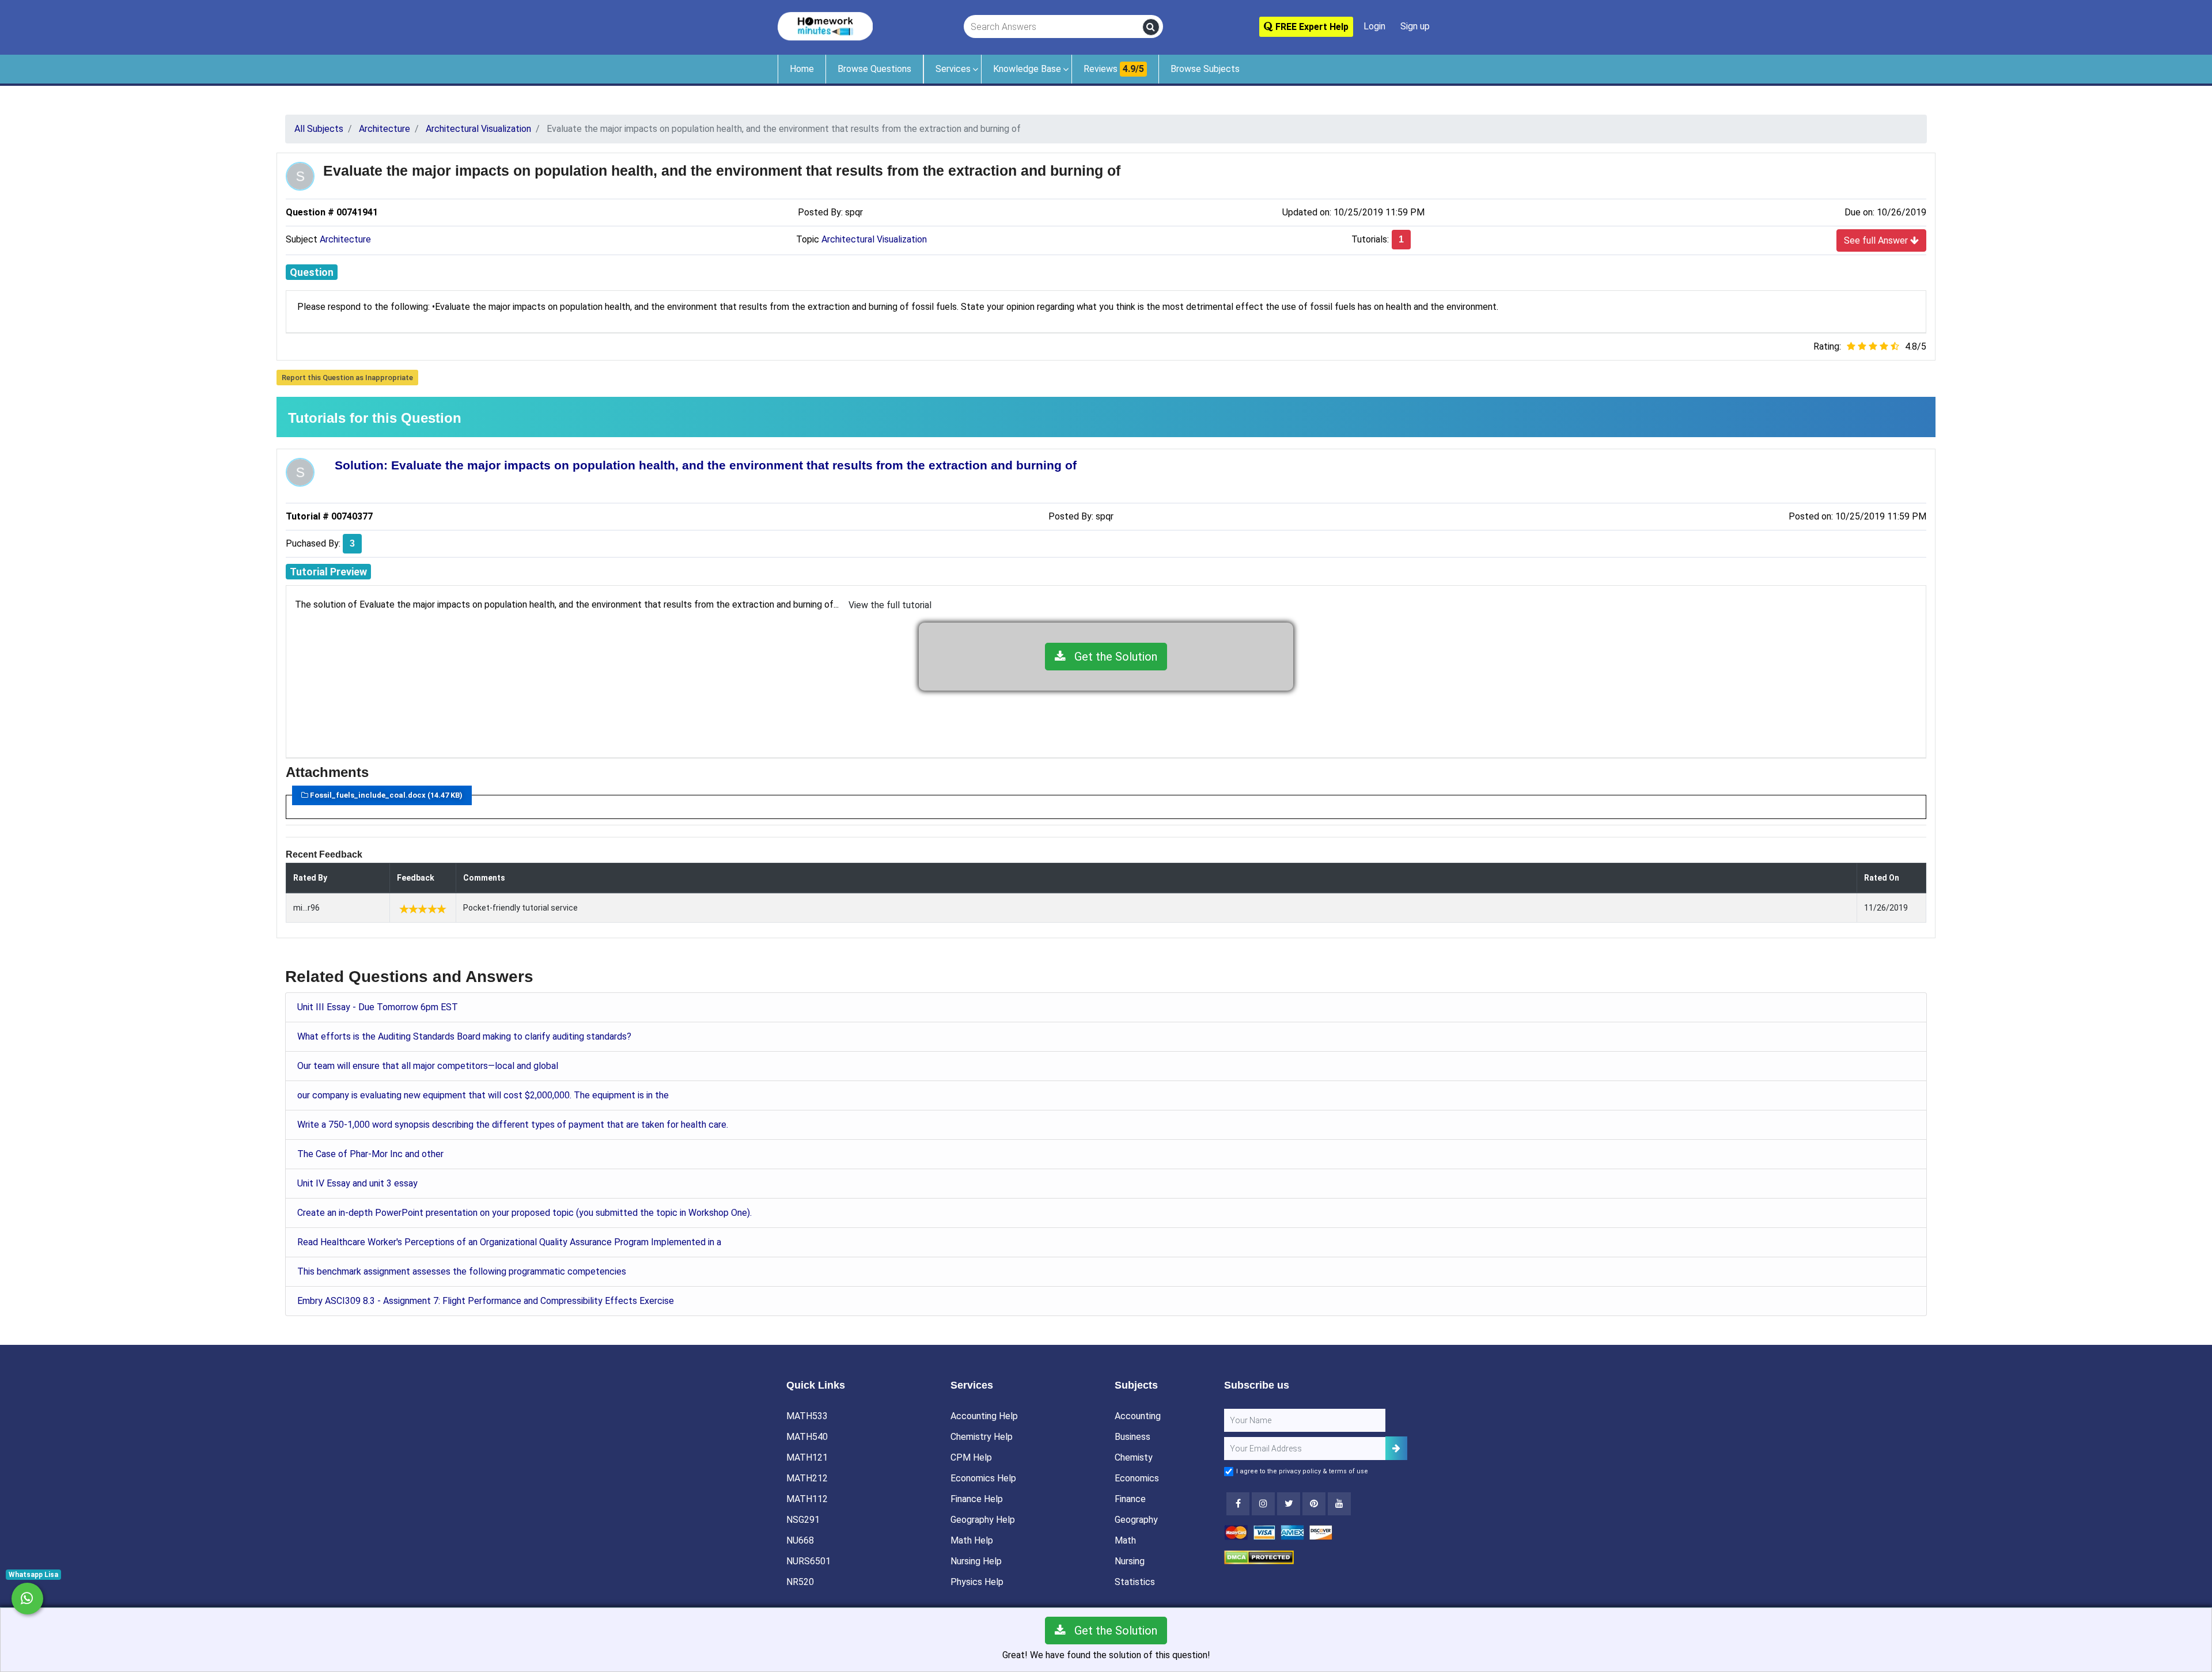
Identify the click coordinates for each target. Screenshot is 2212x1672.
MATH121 (807, 1457)
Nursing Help (976, 1561)
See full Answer (1877, 240)
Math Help (972, 1540)
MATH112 (807, 1499)
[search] (1151, 27)
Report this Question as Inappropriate (347, 378)
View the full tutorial (890, 605)
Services (953, 69)
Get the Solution (1111, 657)
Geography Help (983, 1520)
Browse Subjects (1205, 69)
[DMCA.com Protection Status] (1259, 1557)
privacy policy (1300, 1471)
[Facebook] (1238, 1504)
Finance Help (977, 1499)
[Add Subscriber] (1396, 1448)
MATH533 (807, 1416)
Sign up (1415, 26)
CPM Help (971, 1457)
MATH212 (807, 1478)
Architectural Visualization (874, 239)
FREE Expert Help (1311, 27)
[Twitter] (1289, 1504)
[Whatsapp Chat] (27, 1599)
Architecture (345, 239)
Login (1374, 26)
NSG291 (803, 1520)
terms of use (1349, 1471)
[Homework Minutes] (825, 26)
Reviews (1114, 69)
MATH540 (807, 1437)
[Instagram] (1263, 1504)
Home (802, 69)
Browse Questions (874, 69)
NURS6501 (808, 1561)
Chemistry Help (982, 1437)
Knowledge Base (1027, 69)
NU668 (800, 1540)
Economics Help (983, 1478)
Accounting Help (984, 1416)
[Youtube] (1314, 1504)
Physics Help (977, 1582)
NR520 (800, 1582)
